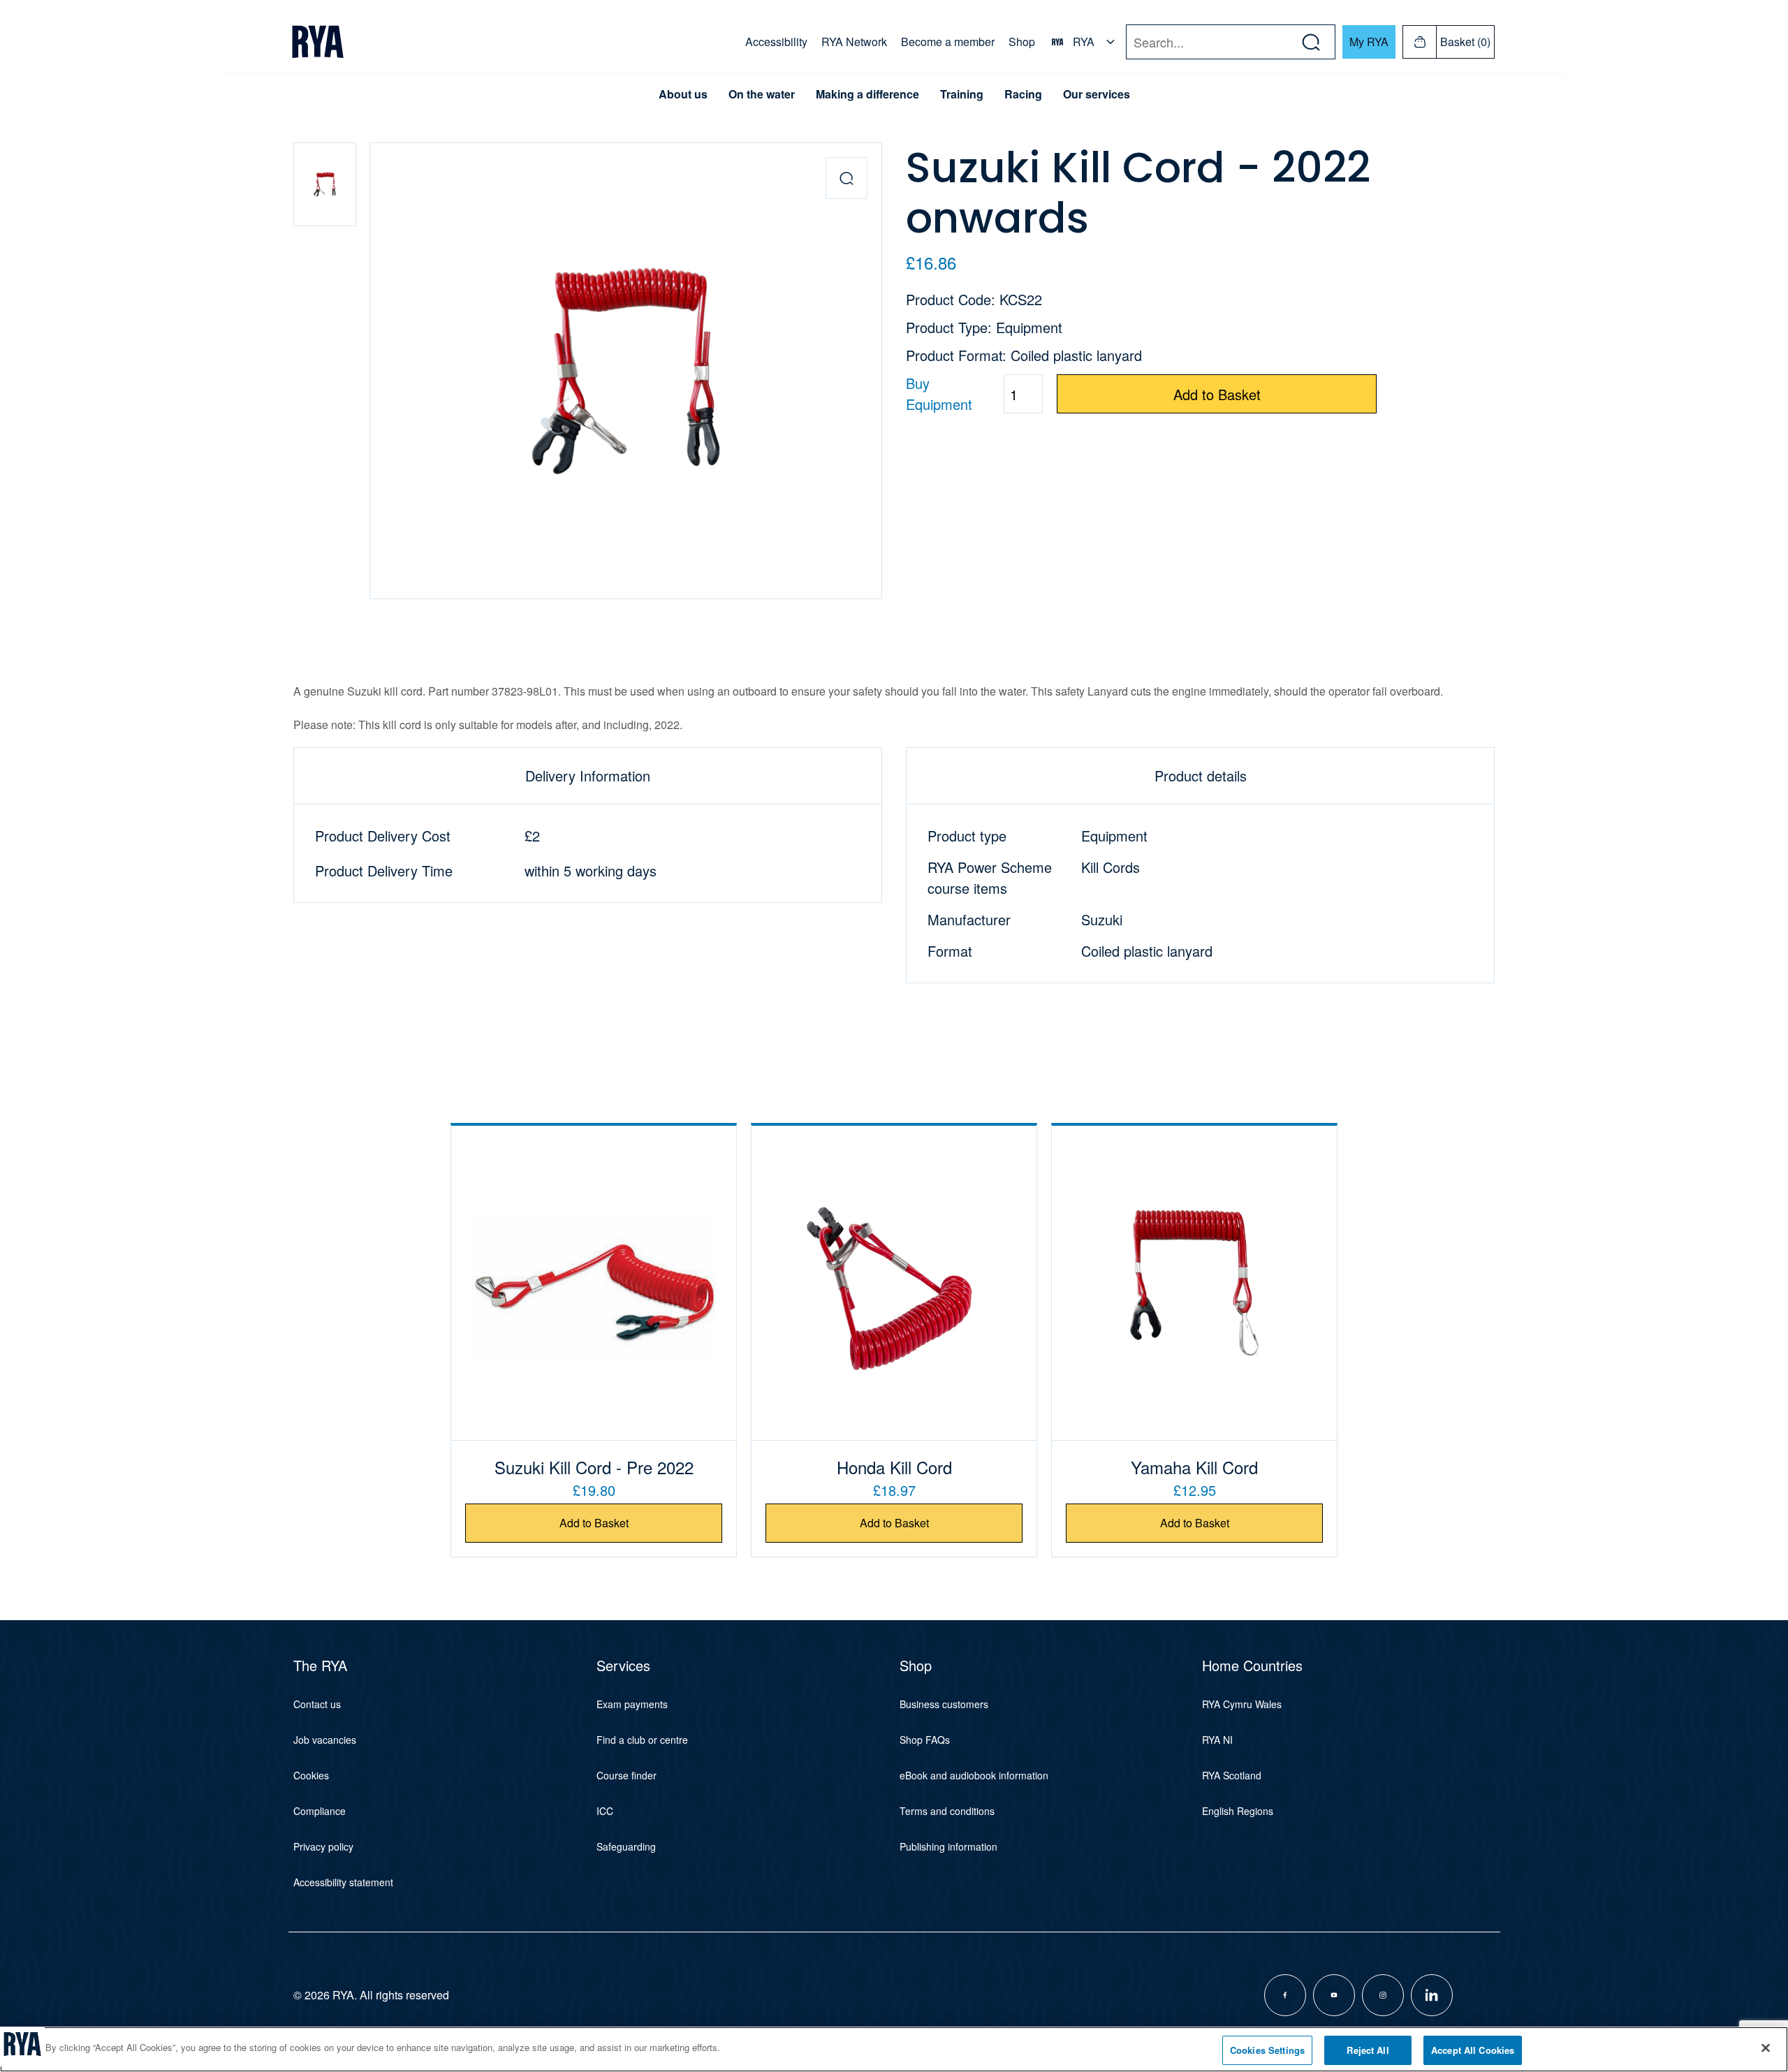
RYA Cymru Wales (1242, 1704)
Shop (1022, 42)
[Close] (1766, 2048)
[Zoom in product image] (847, 178)
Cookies (311, 1775)
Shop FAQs (925, 1740)
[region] (894, 2049)
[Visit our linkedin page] (1432, 1995)
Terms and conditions (947, 1811)
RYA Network (854, 42)
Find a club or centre (642, 1740)
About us (683, 94)
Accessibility (776, 42)
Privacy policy (323, 1846)
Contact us (317, 1704)
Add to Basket (1217, 394)
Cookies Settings (1267, 2050)
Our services (1097, 94)
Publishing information (948, 1846)
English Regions (1238, 1811)
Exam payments (632, 1704)
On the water (762, 94)
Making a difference (867, 94)
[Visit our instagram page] (1383, 1995)
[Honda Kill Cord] (894, 1283)
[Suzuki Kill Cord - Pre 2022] (594, 1283)
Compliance (320, 1811)
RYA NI (1217, 1740)
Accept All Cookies (1473, 2050)
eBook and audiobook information (974, 1775)
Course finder (626, 1775)
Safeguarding (626, 1846)
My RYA (1369, 42)
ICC (605, 1811)
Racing (1023, 94)
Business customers (944, 1704)
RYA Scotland (1232, 1775)
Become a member (948, 42)
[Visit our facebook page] (1285, 1995)
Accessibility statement (343, 1882)
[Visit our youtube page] (1334, 1995)
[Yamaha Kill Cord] (1194, 1283)
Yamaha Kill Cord (1194, 1467)
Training (962, 94)
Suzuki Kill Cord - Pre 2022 (594, 1467)
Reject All (1368, 2050)
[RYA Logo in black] (318, 42)
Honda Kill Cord (894, 1467)
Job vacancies (325, 1740)
